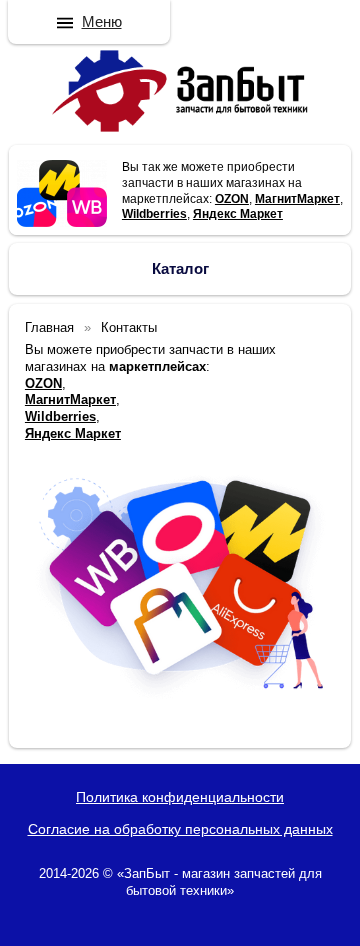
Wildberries (154, 214)
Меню (102, 21)
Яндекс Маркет (238, 214)
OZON (232, 199)
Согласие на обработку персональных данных (180, 829)
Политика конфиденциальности (180, 797)
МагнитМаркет (297, 199)
